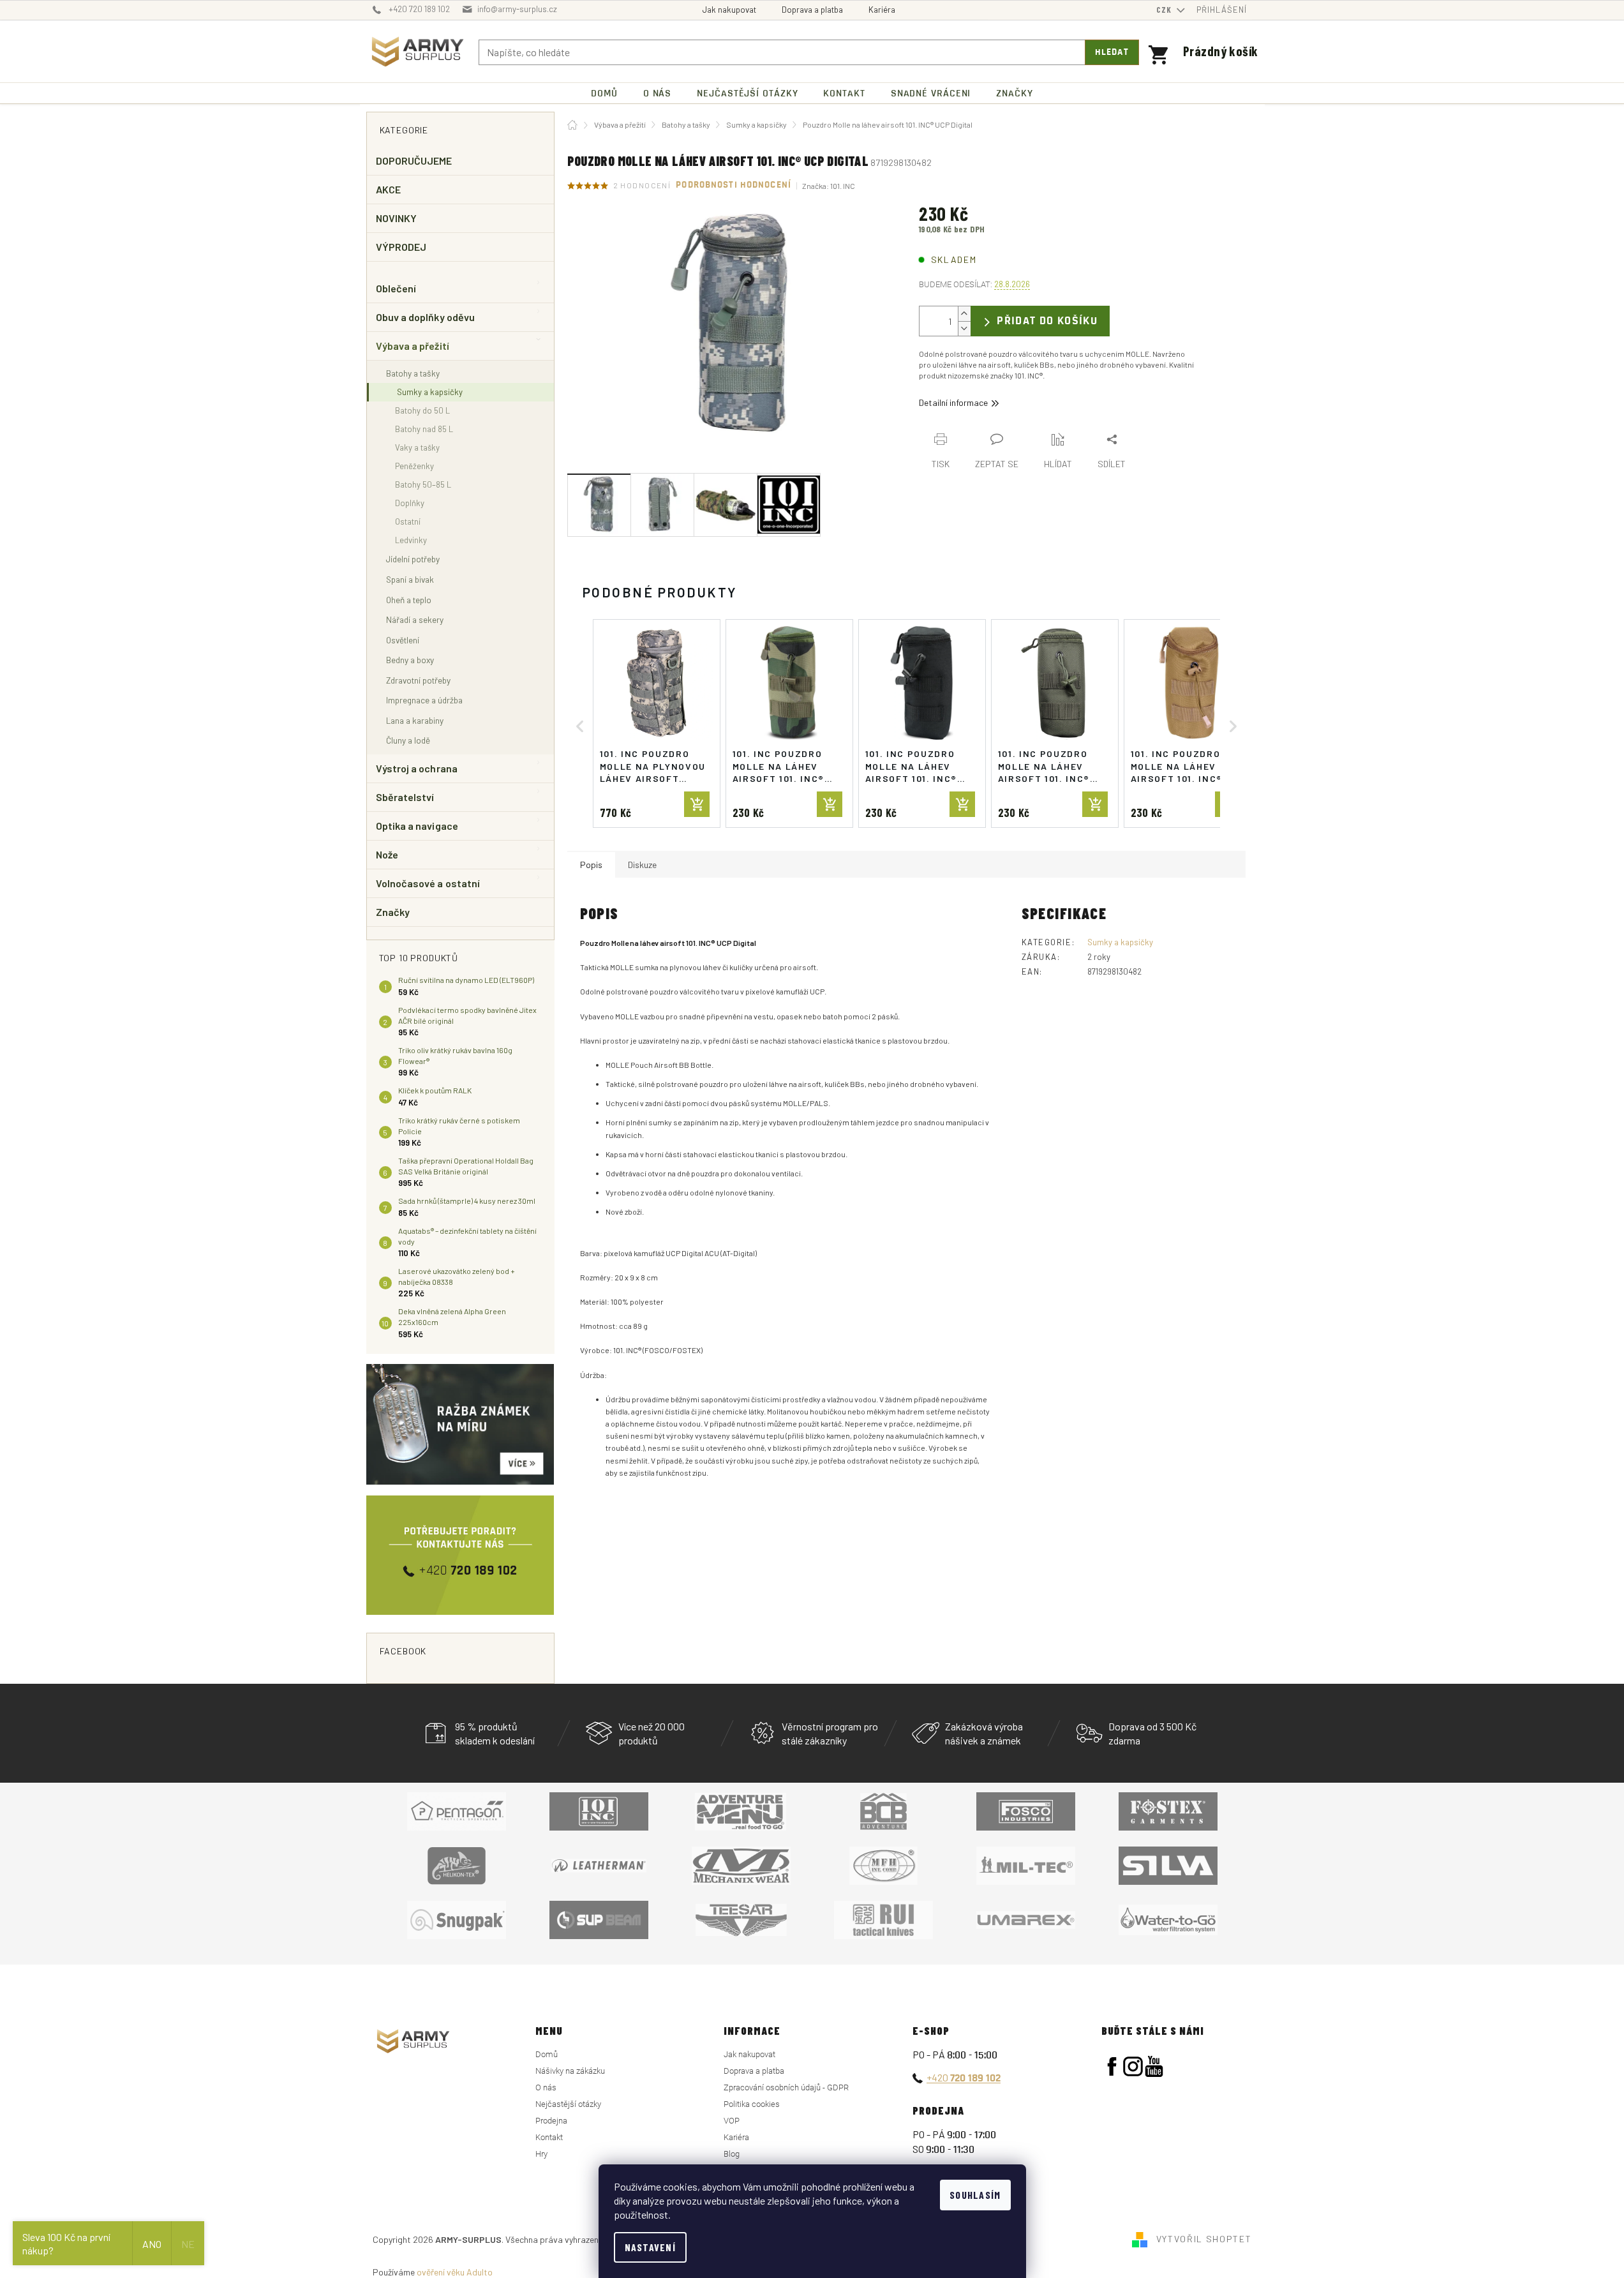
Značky (393, 912)
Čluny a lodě (408, 740)
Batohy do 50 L (422, 410)
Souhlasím (975, 2195)
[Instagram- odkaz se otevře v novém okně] (1133, 2066)
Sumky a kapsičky (430, 392)
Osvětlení (403, 640)
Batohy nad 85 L (424, 429)
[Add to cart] (697, 804)
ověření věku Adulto (455, 2272)
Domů (547, 2054)
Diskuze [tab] (642, 865)
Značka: (829, 186)
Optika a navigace (417, 826)
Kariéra (882, 10)
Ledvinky (411, 540)
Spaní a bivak (410, 579)
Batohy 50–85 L (423, 484)
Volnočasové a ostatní (428, 883)
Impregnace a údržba (424, 700)
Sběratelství (405, 797)
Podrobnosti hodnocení (734, 185)
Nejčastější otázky (568, 2104)
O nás (546, 2087)
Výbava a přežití (413, 346)
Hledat (1112, 52)
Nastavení (651, 2247)
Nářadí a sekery (415, 619)
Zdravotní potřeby (418, 680)
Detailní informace (953, 402)
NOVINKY (397, 218)
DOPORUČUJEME (414, 161)
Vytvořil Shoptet (1204, 2239)
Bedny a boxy (410, 660)
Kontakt (549, 2137)
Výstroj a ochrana (417, 768)
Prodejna (551, 2121)
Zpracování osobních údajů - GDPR (786, 2087)
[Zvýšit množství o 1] (964, 314)
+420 (964, 2077)
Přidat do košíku (1047, 321)
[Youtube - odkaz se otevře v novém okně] (1154, 2066)
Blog (732, 2154)
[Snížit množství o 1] (964, 328)
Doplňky (410, 503)
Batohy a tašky (413, 373)
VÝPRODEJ (401, 247)
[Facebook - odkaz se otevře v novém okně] (1112, 2066)
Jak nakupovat (729, 10)
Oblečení (396, 288)
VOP (732, 2121)
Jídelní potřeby (413, 559)
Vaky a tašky (417, 447)
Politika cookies (752, 2104)
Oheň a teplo (409, 600)
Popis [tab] (591, 865)
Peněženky (414, 466)
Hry (541, 2154)
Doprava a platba (812, 10)
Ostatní (408, 521)
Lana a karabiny (415, 720)
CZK (1165, 10)
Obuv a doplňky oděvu (426, 317)
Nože (387, 854)
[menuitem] (604, 94)
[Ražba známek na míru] (460, 1424)
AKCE (388, 189)
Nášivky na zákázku (570, 2071)
